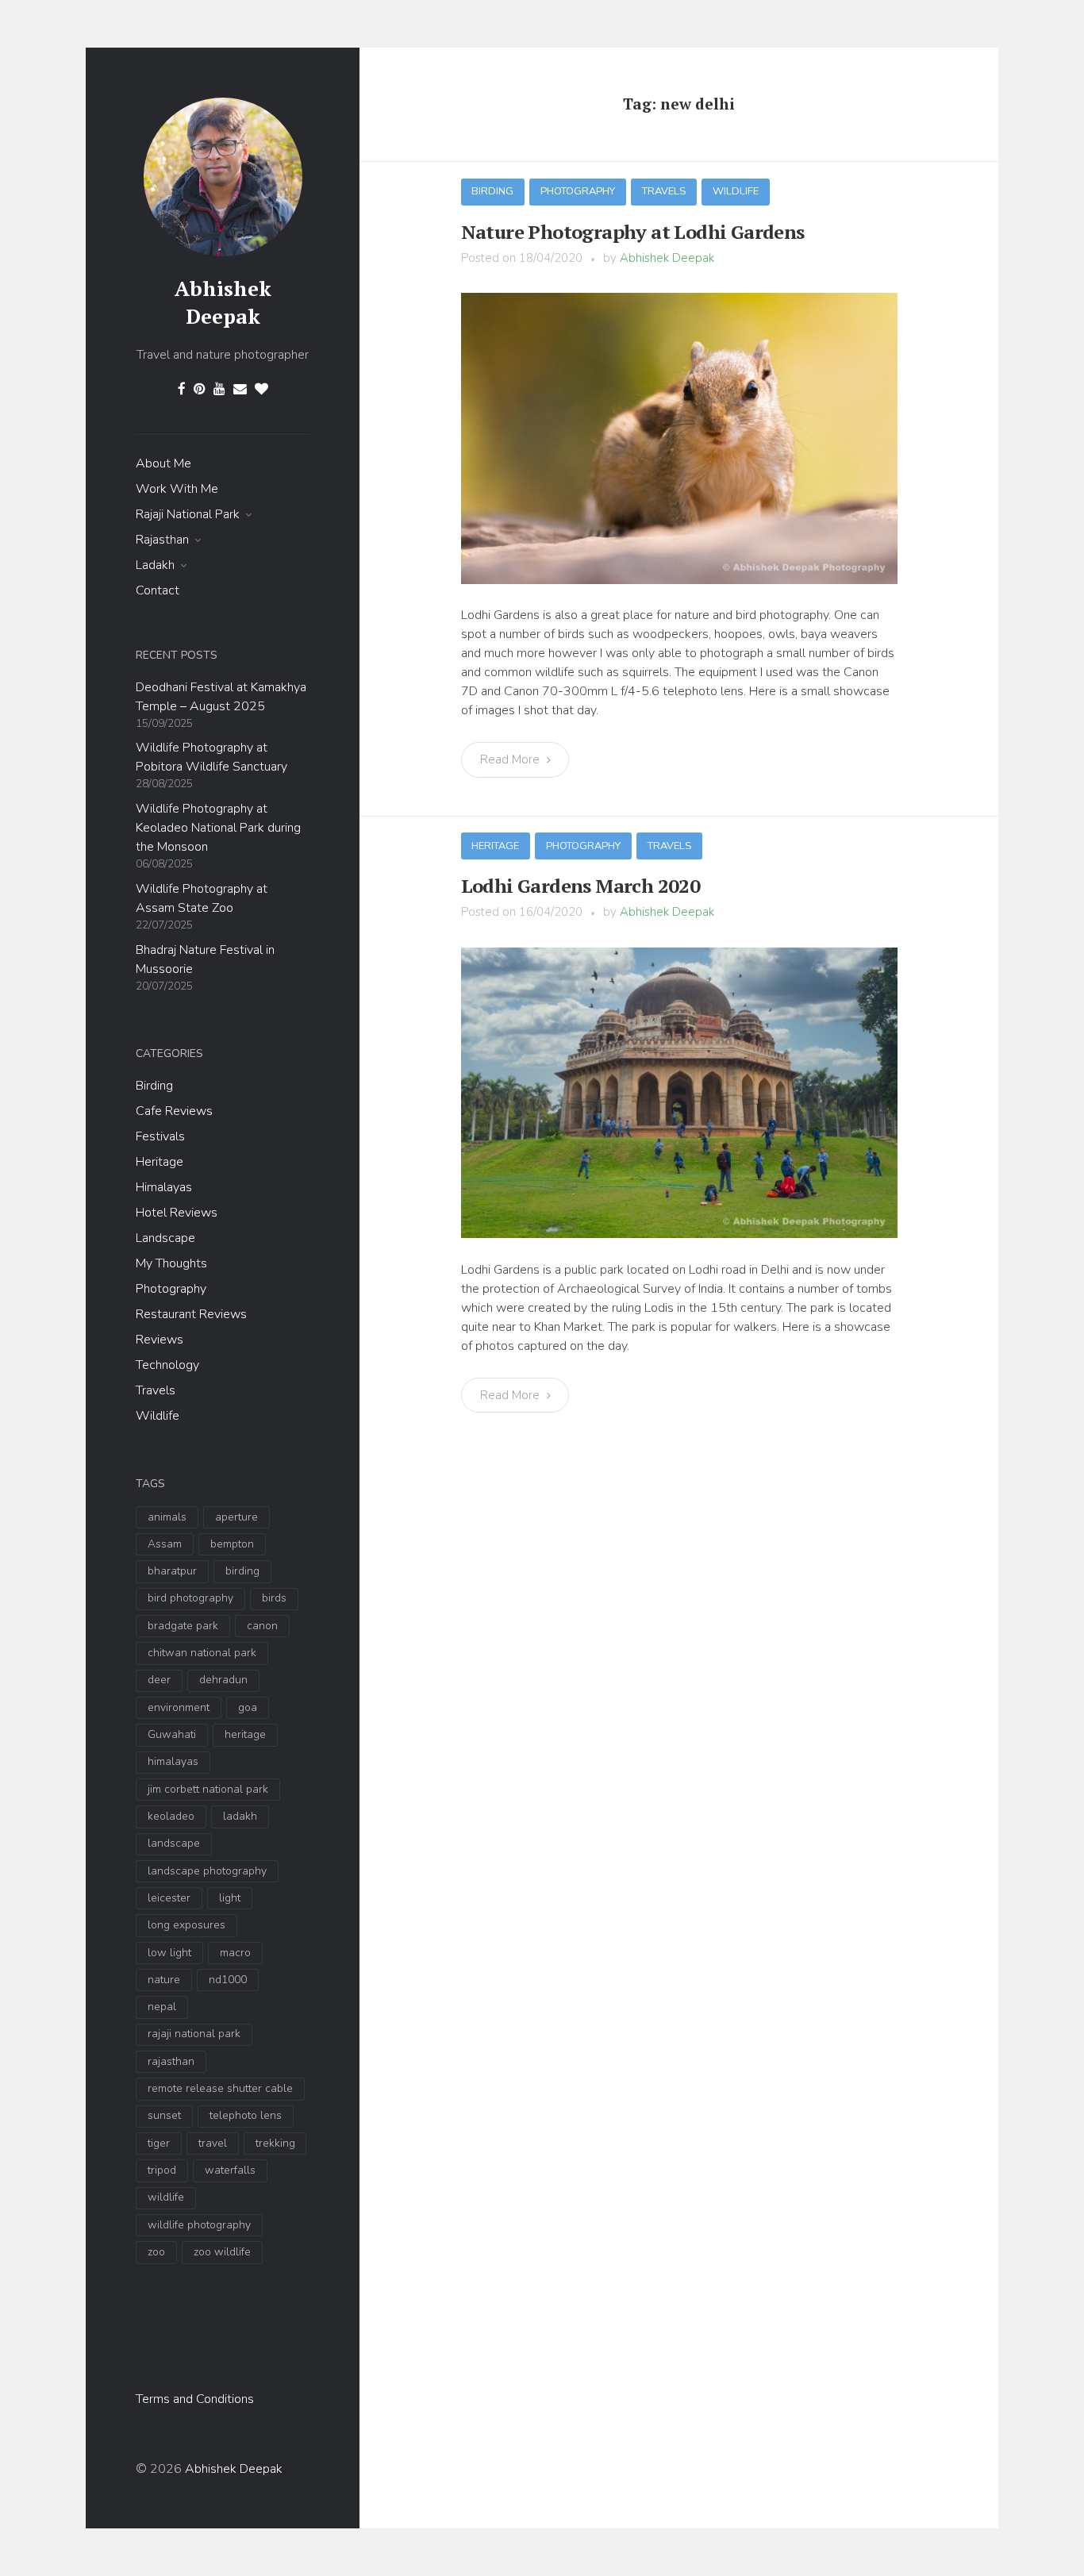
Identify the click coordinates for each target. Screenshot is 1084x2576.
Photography (171, 1289)
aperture (236, 1517)
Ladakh (155, 565)
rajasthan (171, 2061)
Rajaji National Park (188, 514)
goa (248, 1707)
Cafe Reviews (174, 1111)
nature (164, 1980)
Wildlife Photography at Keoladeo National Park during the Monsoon (218, 828)
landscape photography (207, 1871)
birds (274, 1598)
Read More (511, 759)
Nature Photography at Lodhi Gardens (633, 232)
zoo (156, 2252)
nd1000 (228, 1980)
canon (262, 1626)
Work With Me (177, 489)
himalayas (173, 1761)
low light (169, 1953)
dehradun (223, 1680)
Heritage (160, 1162)
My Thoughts (171, 1263)
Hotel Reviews (177, 1213)
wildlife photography (199, 2225)
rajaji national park (194, 2034)
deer (159, 1680)
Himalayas (164, 1187)
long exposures (186, 1925)
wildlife (166, 2197)
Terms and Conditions (195, 2399)
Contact (158, 590)
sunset (164, 2115)
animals (167, 1517)
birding (242, 1571)
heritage (245, 1734)
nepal (162, 2007)
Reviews (160, 1340)
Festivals (160, 1136)
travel (213, 2143)
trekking (275, 2143)
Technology (167, 1365)
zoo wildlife (222, 2252)
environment (179, 1707)
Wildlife (158, 1416)
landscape (174, 1843)
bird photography (190, 1598)
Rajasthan (162, 540)
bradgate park (183, 1626)
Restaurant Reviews (191, 1314)
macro (235, 1953)
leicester (169, 1898)
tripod (162, 2170)
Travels (156, 1390)
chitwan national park (202, 1653)
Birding (154, 1086)
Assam (165, 1544)
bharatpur (172, 1571)
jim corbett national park (208, 1789)
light (230, 1898)
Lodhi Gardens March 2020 (581, 886)
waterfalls (230, 2170)
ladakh (240, 1816)
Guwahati (172, 1734)
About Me (163, 463)
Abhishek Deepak (223, 302)
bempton (232, 1544)
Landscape (165, 1238)
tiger (159, 2143)
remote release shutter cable (220, 2088)
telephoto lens (246, 2115)
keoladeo (171, 1816)
